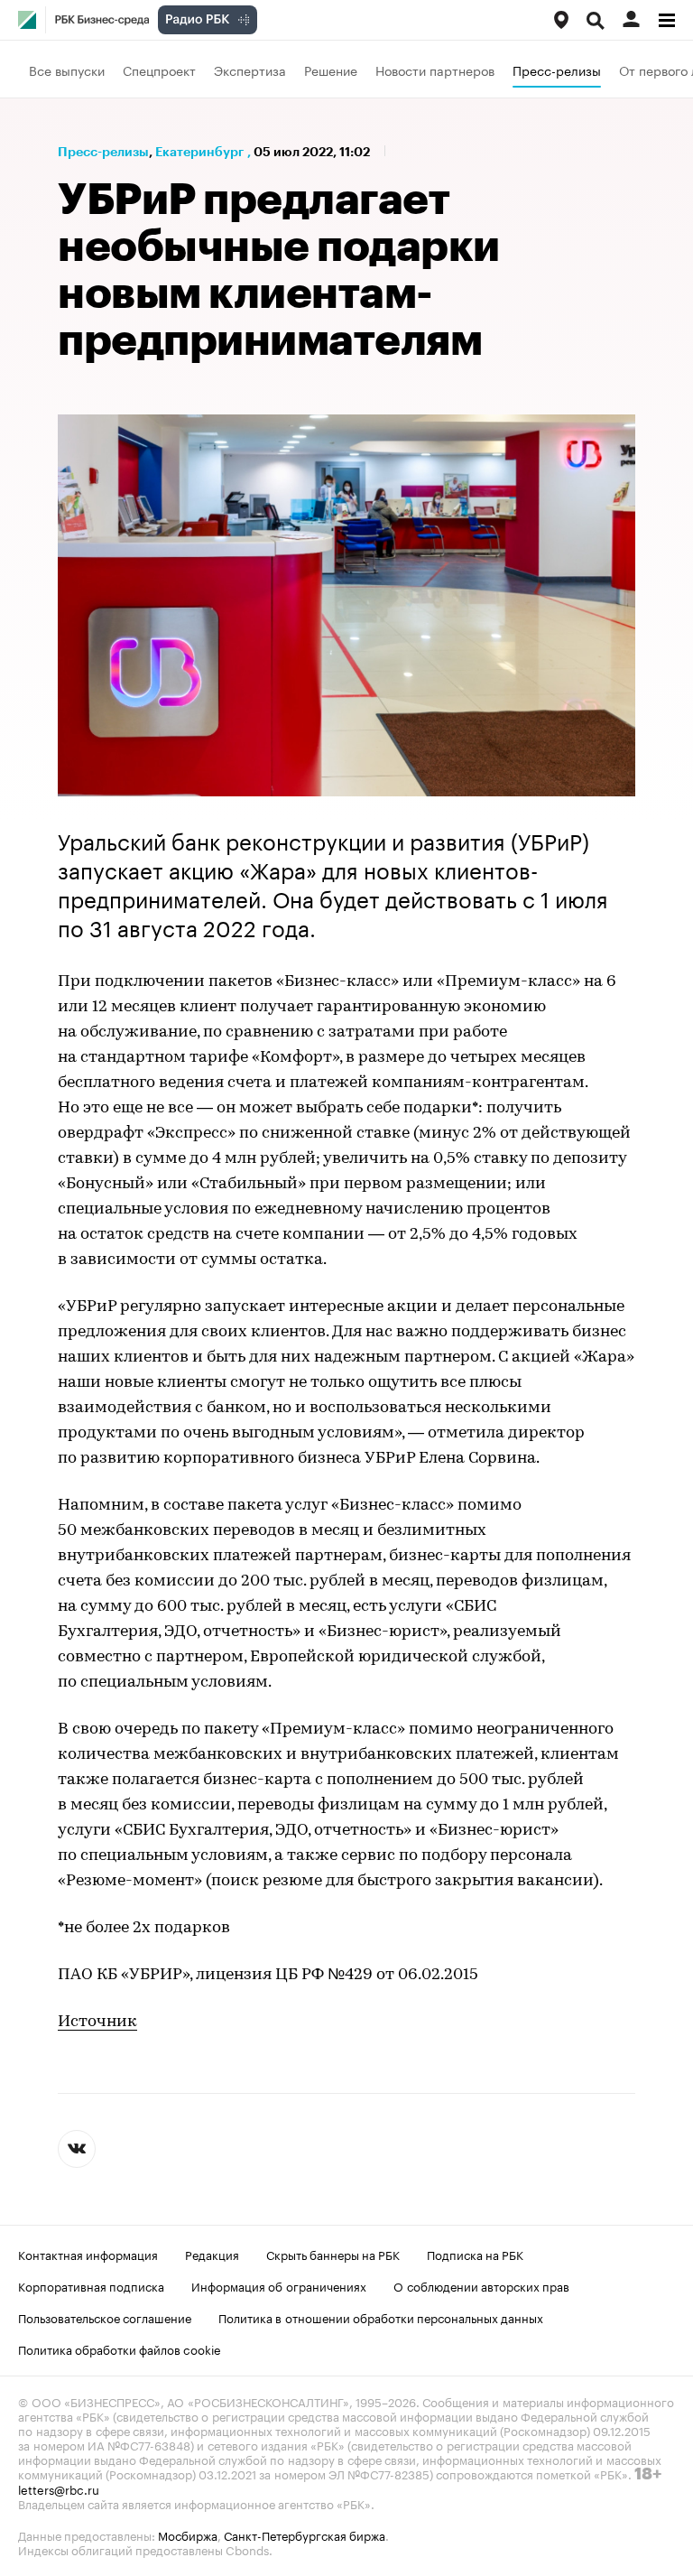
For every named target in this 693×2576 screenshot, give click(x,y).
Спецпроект (159, 70)
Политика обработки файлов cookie (120, 2348)
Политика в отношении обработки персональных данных (381, 2317)
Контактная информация (88, 2254)
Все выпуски (67, 70)
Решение (331, 70)
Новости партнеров (435, 70)
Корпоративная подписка (91, 2285)
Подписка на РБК (475, 2254)
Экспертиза (250, 70)
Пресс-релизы (557, 70)
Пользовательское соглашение (105, 2317)
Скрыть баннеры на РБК (333, 2254)
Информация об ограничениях (279, 2285)
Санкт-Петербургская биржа (305, 2534)
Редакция (212, 2254)
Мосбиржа (188, 2534)
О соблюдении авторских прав (481, 2285)
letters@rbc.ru (59, 2488)
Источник (97, 2023)
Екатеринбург (199, 152)
